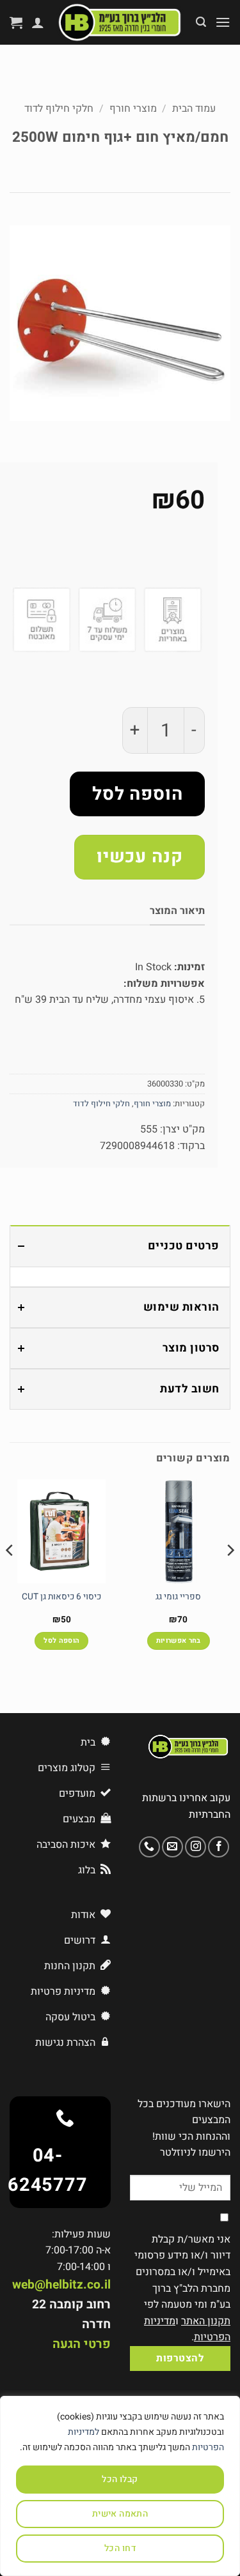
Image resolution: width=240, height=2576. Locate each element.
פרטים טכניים (184, 1246)
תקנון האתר (206, 2321)
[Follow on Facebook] (219, 1847)
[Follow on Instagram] (196, 1847)
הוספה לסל (138, 794)
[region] (120, 2486)
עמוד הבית (194, 109)
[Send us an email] (172, 1847)
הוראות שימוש (181, 1307)
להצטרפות (180, 2359)
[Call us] (149, 1847)
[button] (223, 22)
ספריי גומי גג (178, 1597)
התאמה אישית (120, 2514)
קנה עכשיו (140, 857)
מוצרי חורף (133, 109)
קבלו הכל (120, 2479)
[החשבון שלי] (38, 22)
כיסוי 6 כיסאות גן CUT (61, 1597)
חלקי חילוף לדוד (59, 109)
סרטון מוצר (191, 1348)
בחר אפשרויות (179, 1641)
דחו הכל (120, 2548)
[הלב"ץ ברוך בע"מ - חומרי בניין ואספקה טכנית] (120, 22)
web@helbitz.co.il (61, 2285)
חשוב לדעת (190, 1389)
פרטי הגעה (82, 2344)
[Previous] (230, 1575)
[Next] (10, 1575)
